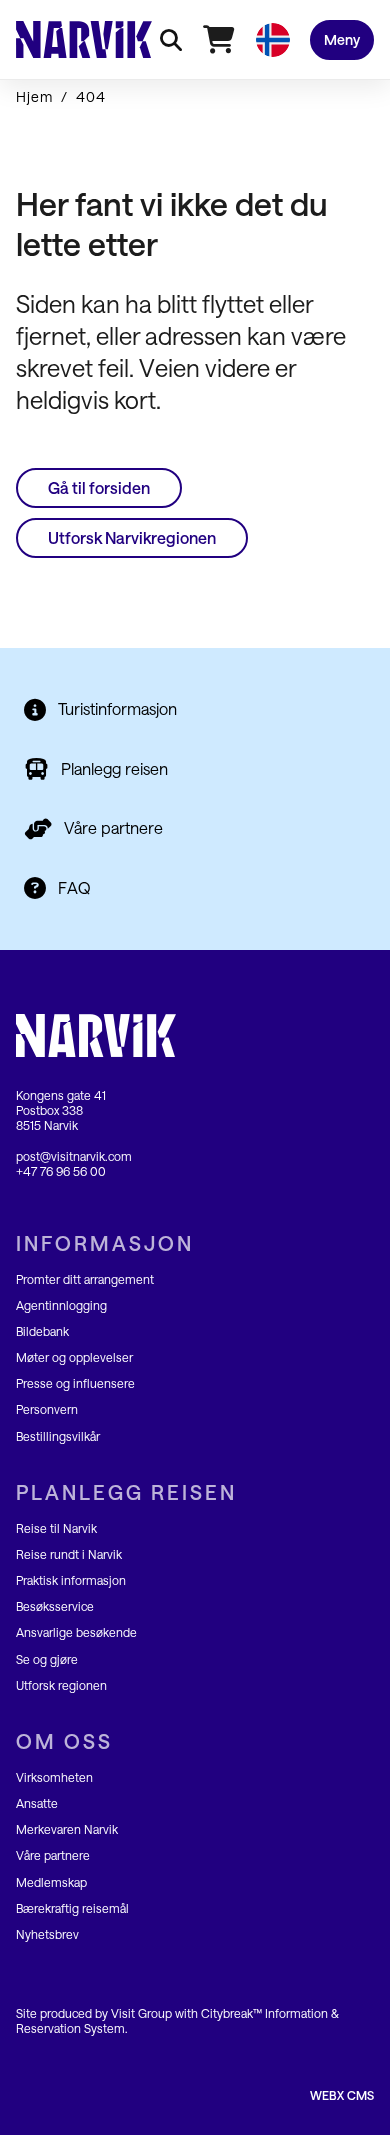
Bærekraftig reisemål (72, 1908)
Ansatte (37, 1803)
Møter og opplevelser (74, 1357)
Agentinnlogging (61, 1305)
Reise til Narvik (56, 1528)
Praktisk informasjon (71, 1580)
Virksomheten (54, 1777)
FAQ (74, 887)
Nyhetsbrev (47, 1934)
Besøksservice (55, 1606)
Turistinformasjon (117, 708)
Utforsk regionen (61, 1685)
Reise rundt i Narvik (69, 1554)
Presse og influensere (75, 1383)
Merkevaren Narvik (67, 1829)
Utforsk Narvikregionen (132, 537)
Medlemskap (51, 1882)
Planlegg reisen (114, 768)
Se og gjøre (47, 1659)
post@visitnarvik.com (74, 1156)
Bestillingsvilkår (58, 1436)
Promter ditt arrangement (85, 1279)
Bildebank (42, 1331)
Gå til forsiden (99, 487)
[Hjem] (84, 39)
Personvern (47, 1409)
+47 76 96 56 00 (61, 1171)
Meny (342, 39)
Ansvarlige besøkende (76, 1632)
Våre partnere (113, 827)
